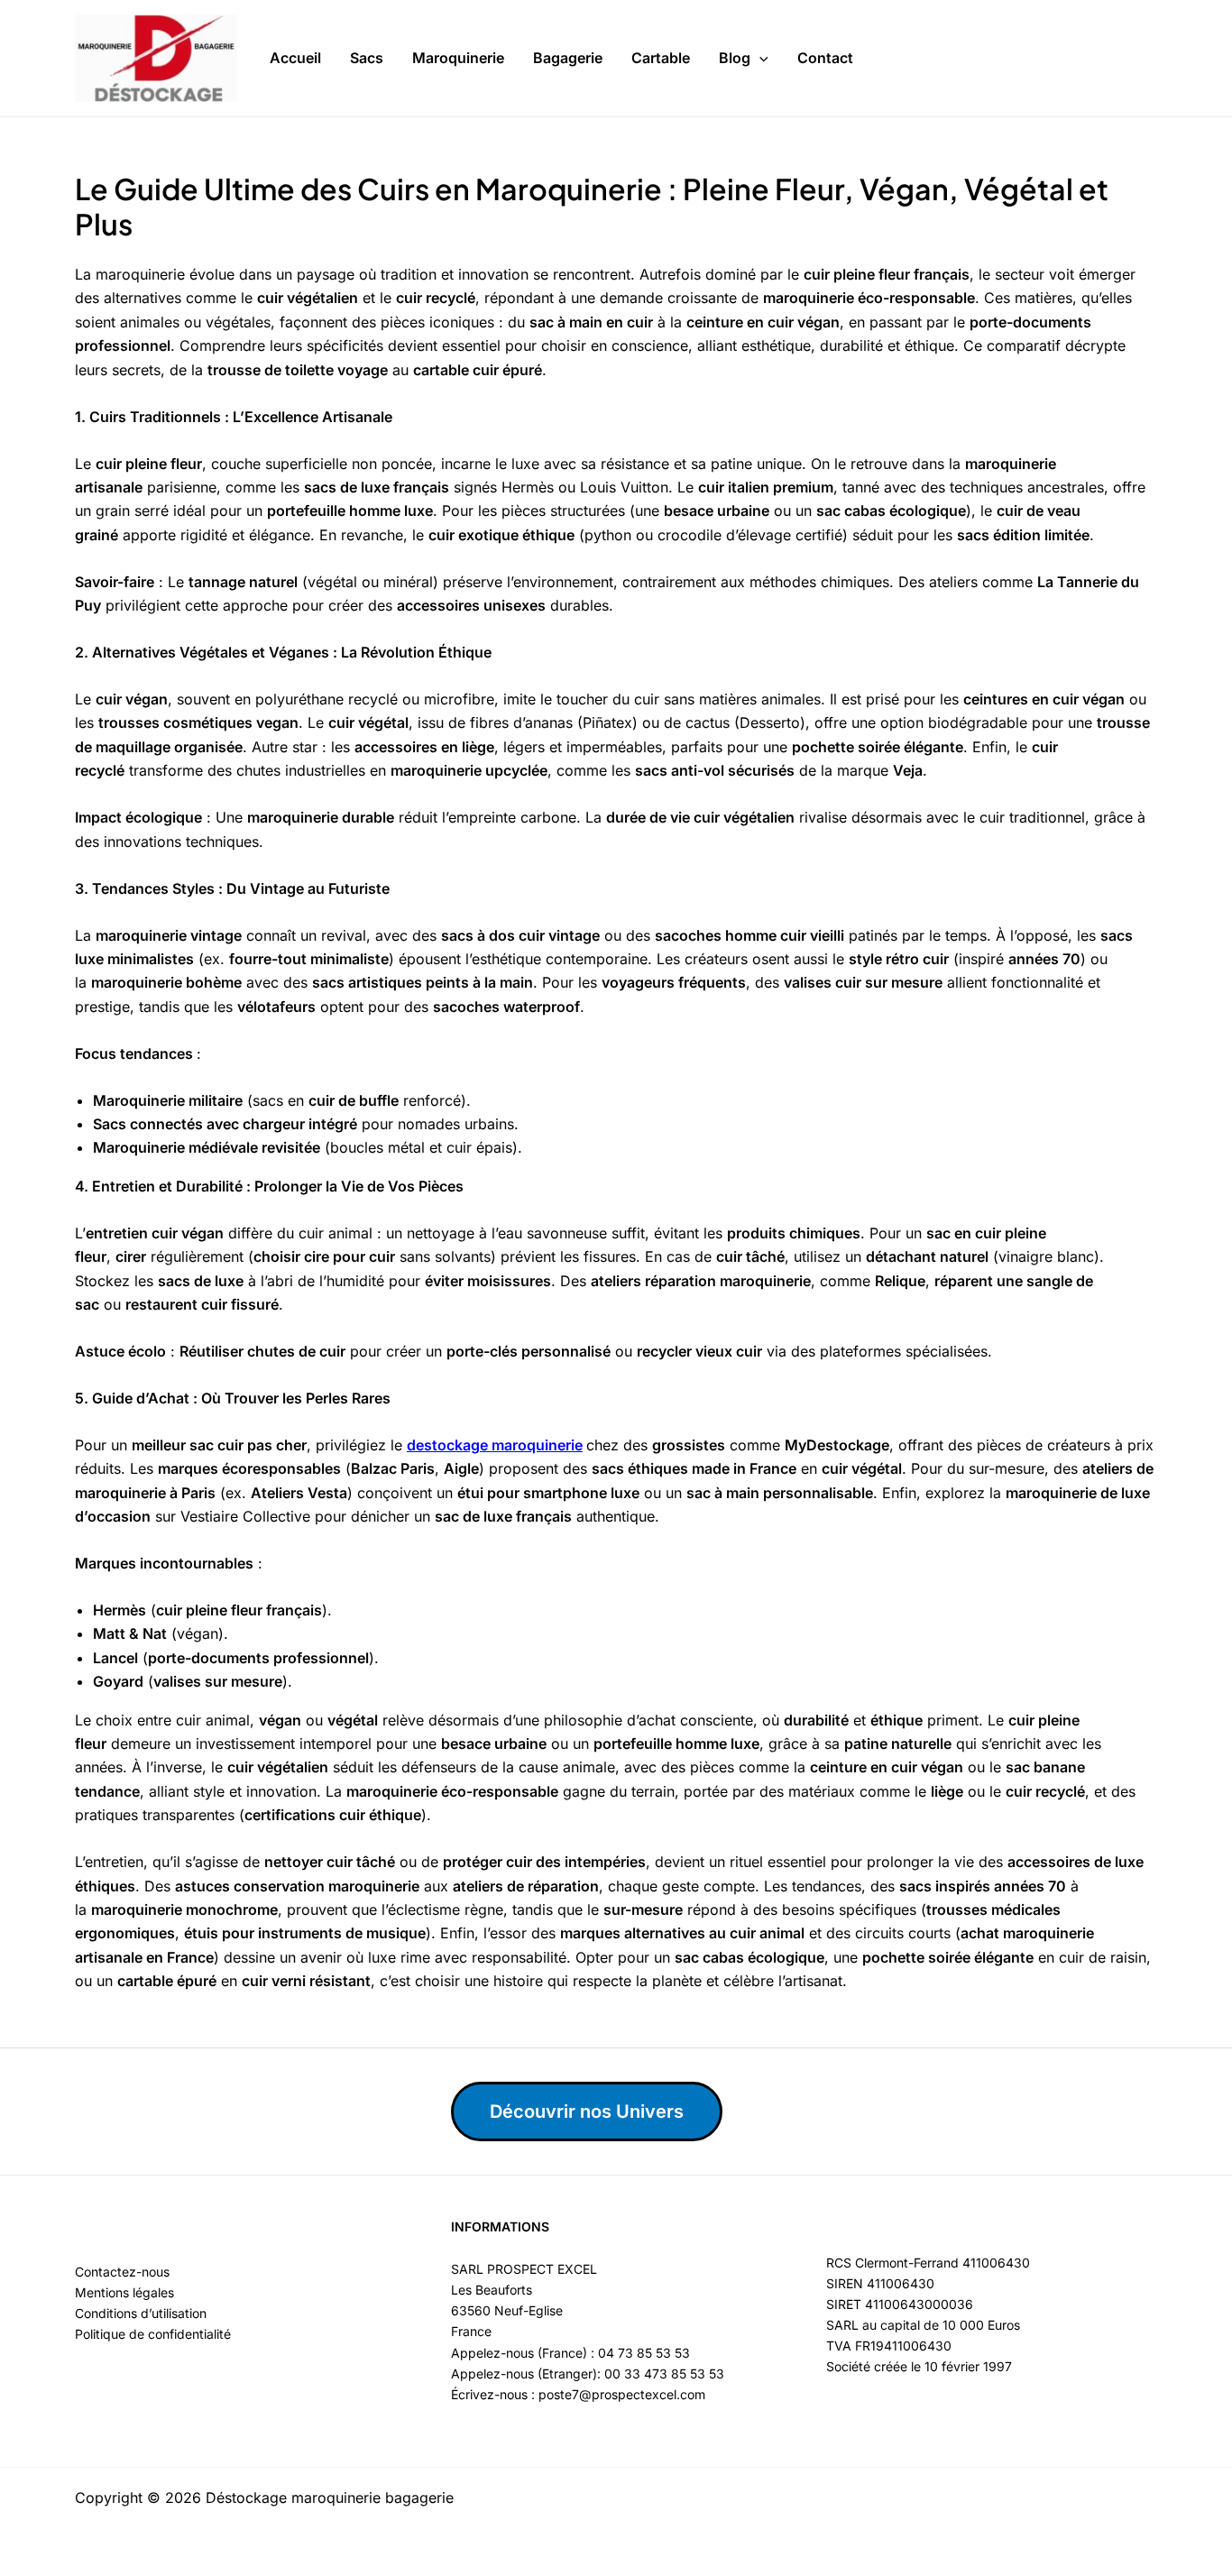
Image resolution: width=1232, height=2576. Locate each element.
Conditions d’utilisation (141, 2313)
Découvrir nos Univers (587, 2111)
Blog (735, 58)
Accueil (295, 58)
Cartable (661, 58)
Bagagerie (568, 58)
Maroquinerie (458, 58)
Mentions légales (124, 2292)
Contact (825, 58)
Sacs (367, 58)
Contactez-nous (122, 2272)
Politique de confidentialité (153, 2334)
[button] (759, 59)
